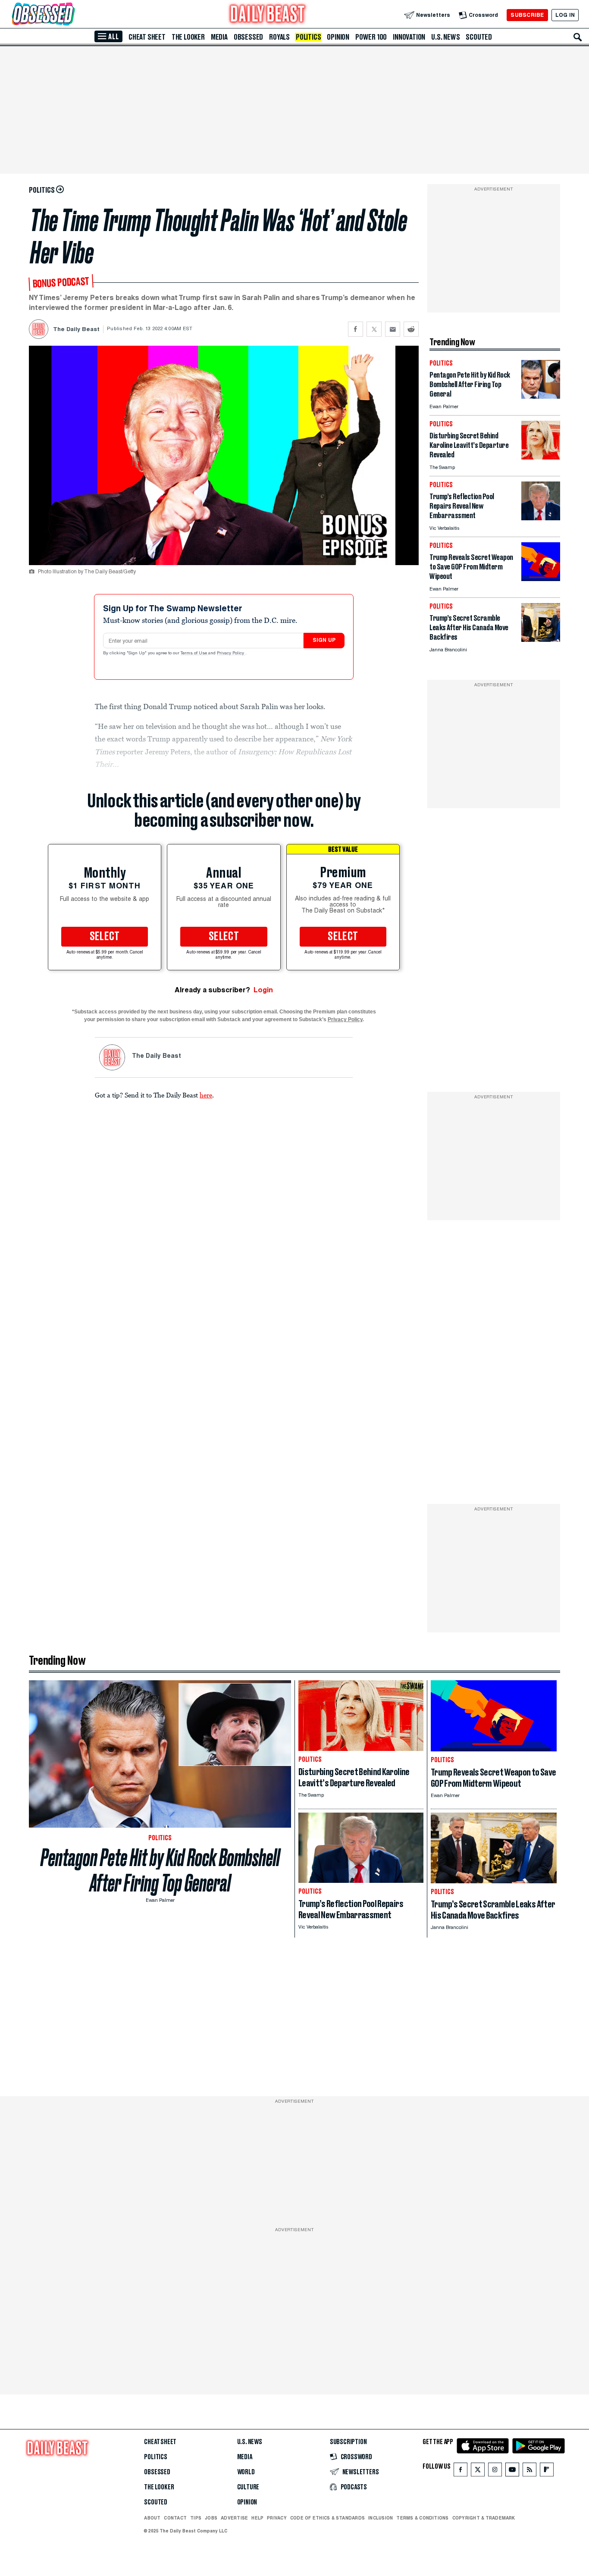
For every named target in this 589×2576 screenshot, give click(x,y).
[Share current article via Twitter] (374, 329)
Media (219, 37)
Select (105, 937)
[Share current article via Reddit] (411, 329)
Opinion (338, 37)
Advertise (234, 2518)
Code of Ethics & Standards (327, 2518)
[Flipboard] (547, 2471)
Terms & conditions (422, 2518)
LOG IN (565, 15)
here (206, 1095)
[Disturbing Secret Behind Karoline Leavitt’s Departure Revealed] (541, 457)
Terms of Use (194, 653)
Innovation (409, 37)
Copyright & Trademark (484, 2518)
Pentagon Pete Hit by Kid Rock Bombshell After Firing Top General (160, 1870)
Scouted (479, 37)
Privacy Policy (231, 653)
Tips (196, 2518)
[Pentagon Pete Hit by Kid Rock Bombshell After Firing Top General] (541, 396)
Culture (248, 2487)
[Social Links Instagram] (495, 2471)
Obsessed (248, 37)
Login (263, 990)
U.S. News (445, 37)
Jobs (211, 2518)
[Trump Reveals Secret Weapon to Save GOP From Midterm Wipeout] (541, 579)
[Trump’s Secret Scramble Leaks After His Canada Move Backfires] (541, 639)
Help (257, 2518)
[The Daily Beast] (268, 15)
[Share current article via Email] (393, 329)
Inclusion (381, 2518)
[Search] (578, 37)
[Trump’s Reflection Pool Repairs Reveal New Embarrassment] (541, 518)
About (152, 2518)
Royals (279, 37)
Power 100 (371, 37)
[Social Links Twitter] (478, 2471)
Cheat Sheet (147, 37)
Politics (308, 37)
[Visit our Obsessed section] (71, 15)
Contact (175, 2518)
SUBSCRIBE (527, 15)
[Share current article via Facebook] (356, 329)
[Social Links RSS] (529, 2471)
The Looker (188, 37)
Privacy (277, 2518)
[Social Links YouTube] (512, 2471)
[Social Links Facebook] (461, 2471)
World (246, 2472)
